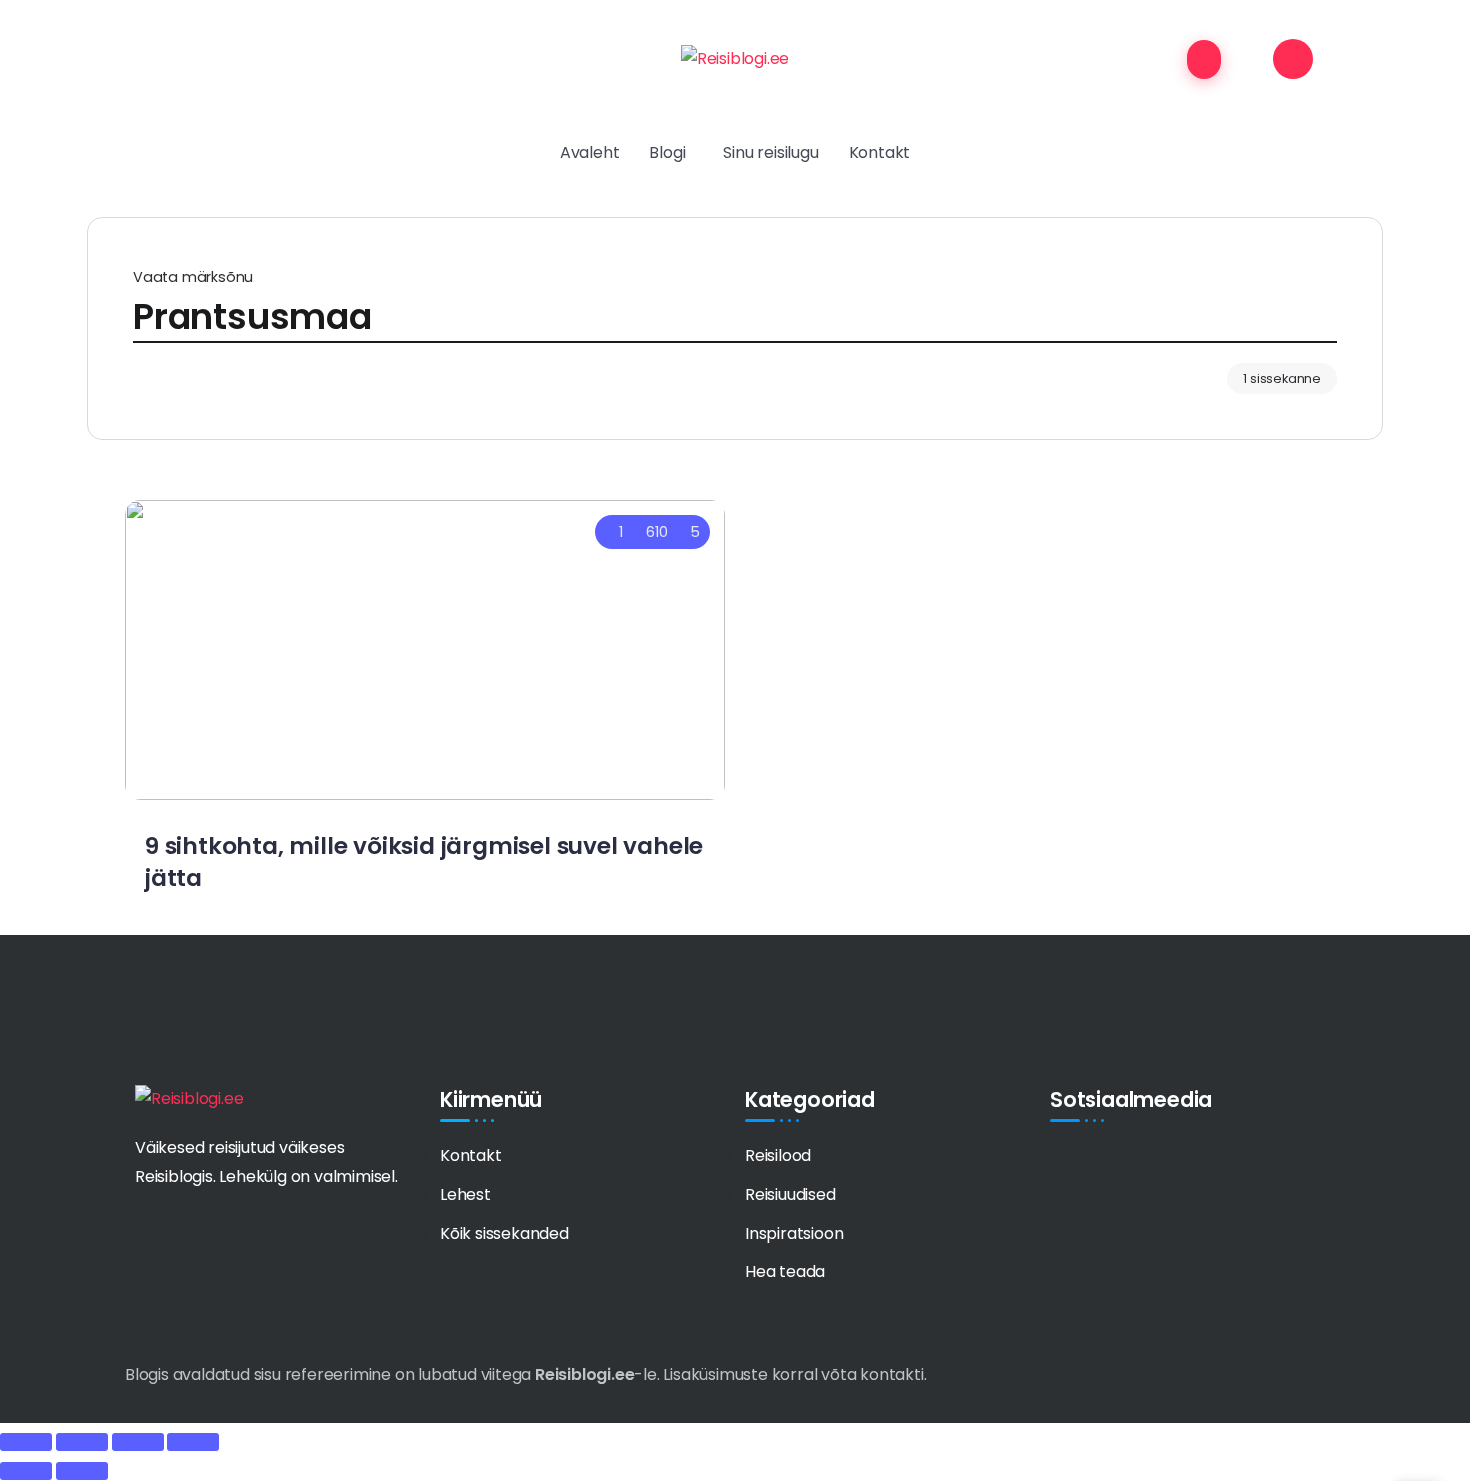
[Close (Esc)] (26, 1442)
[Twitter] (1103, 1163)
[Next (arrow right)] (82, 1471)
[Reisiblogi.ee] (735, 58)
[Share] (82, 1442)
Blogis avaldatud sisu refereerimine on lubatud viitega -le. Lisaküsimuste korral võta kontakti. (525, 1374)
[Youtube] (1140, 1163)
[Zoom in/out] (193, 1442)
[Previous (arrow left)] (26, 1471)
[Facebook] (1066, 1163)
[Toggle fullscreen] (138, 1442)
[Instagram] (1176, 1163)
